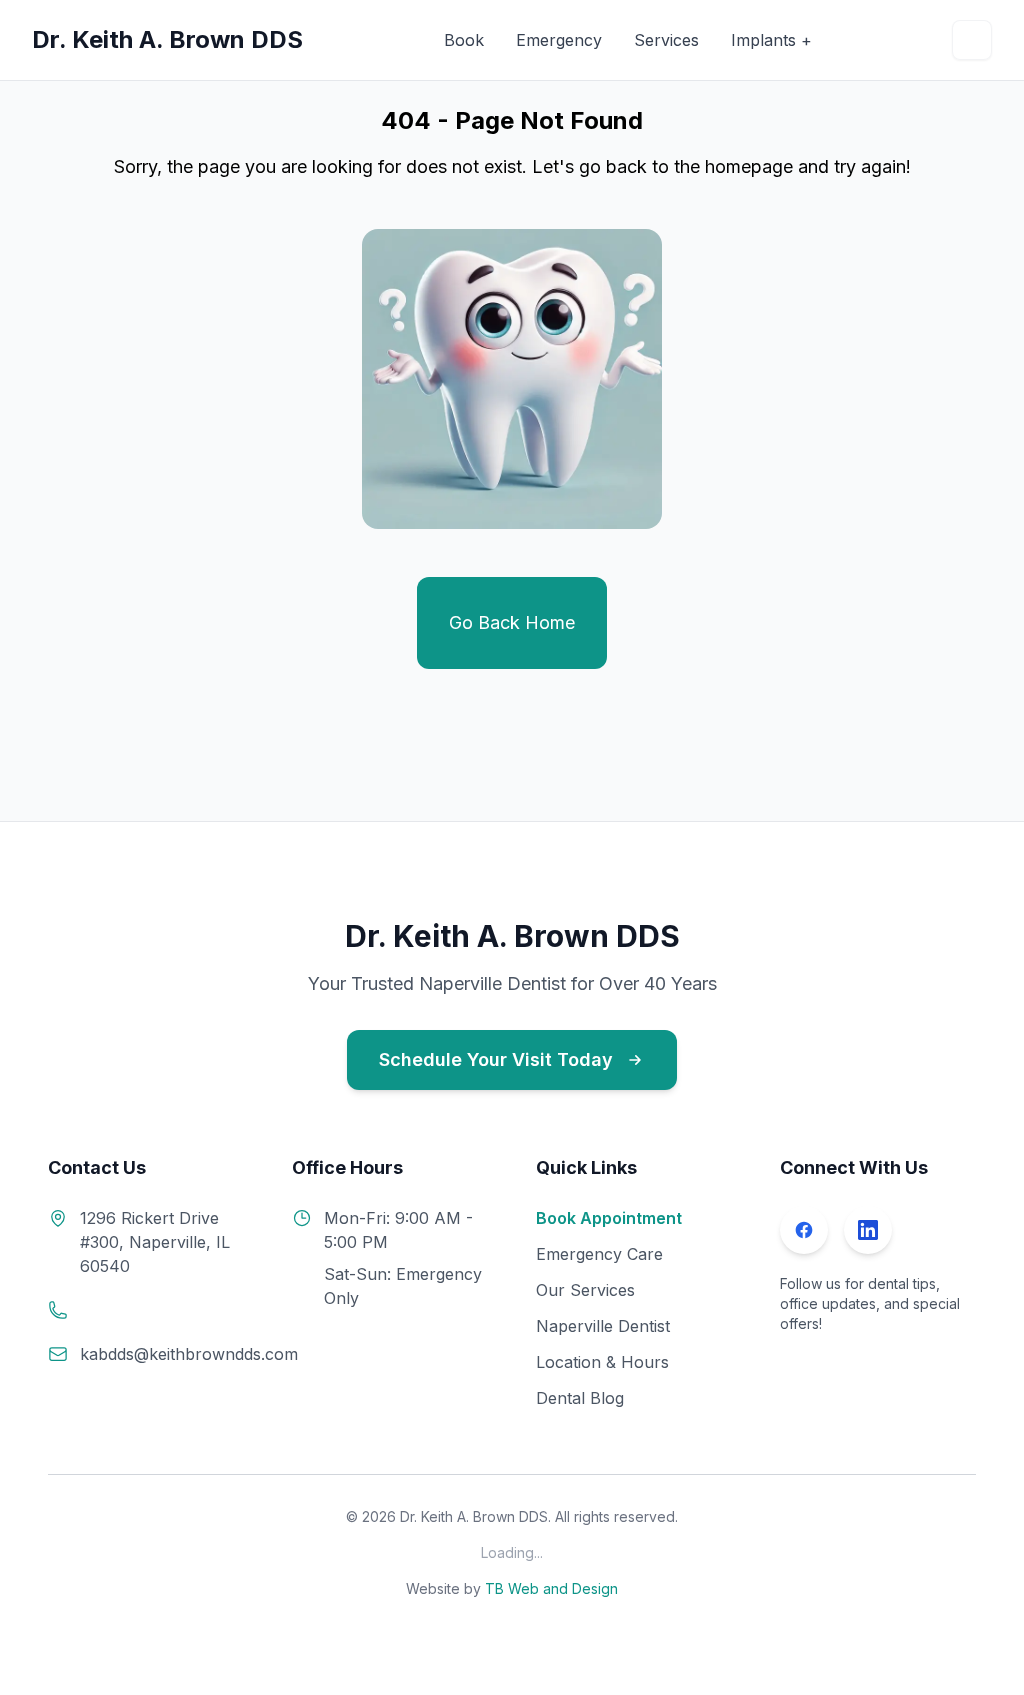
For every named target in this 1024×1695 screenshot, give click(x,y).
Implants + (771, 40)
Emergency (559, 40)
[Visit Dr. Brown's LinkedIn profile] (868, 1230)
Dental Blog (580, 1398)
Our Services (585, 1290)
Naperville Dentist (603, 1326)
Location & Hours (602, 1362)
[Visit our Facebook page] (804, 1230)
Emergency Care (599, 1254)
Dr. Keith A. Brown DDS (167, 39)
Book (464, 40)
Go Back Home (512, 622)
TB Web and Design (551, 1588)
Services (666, 40)
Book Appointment (609, 1218)
